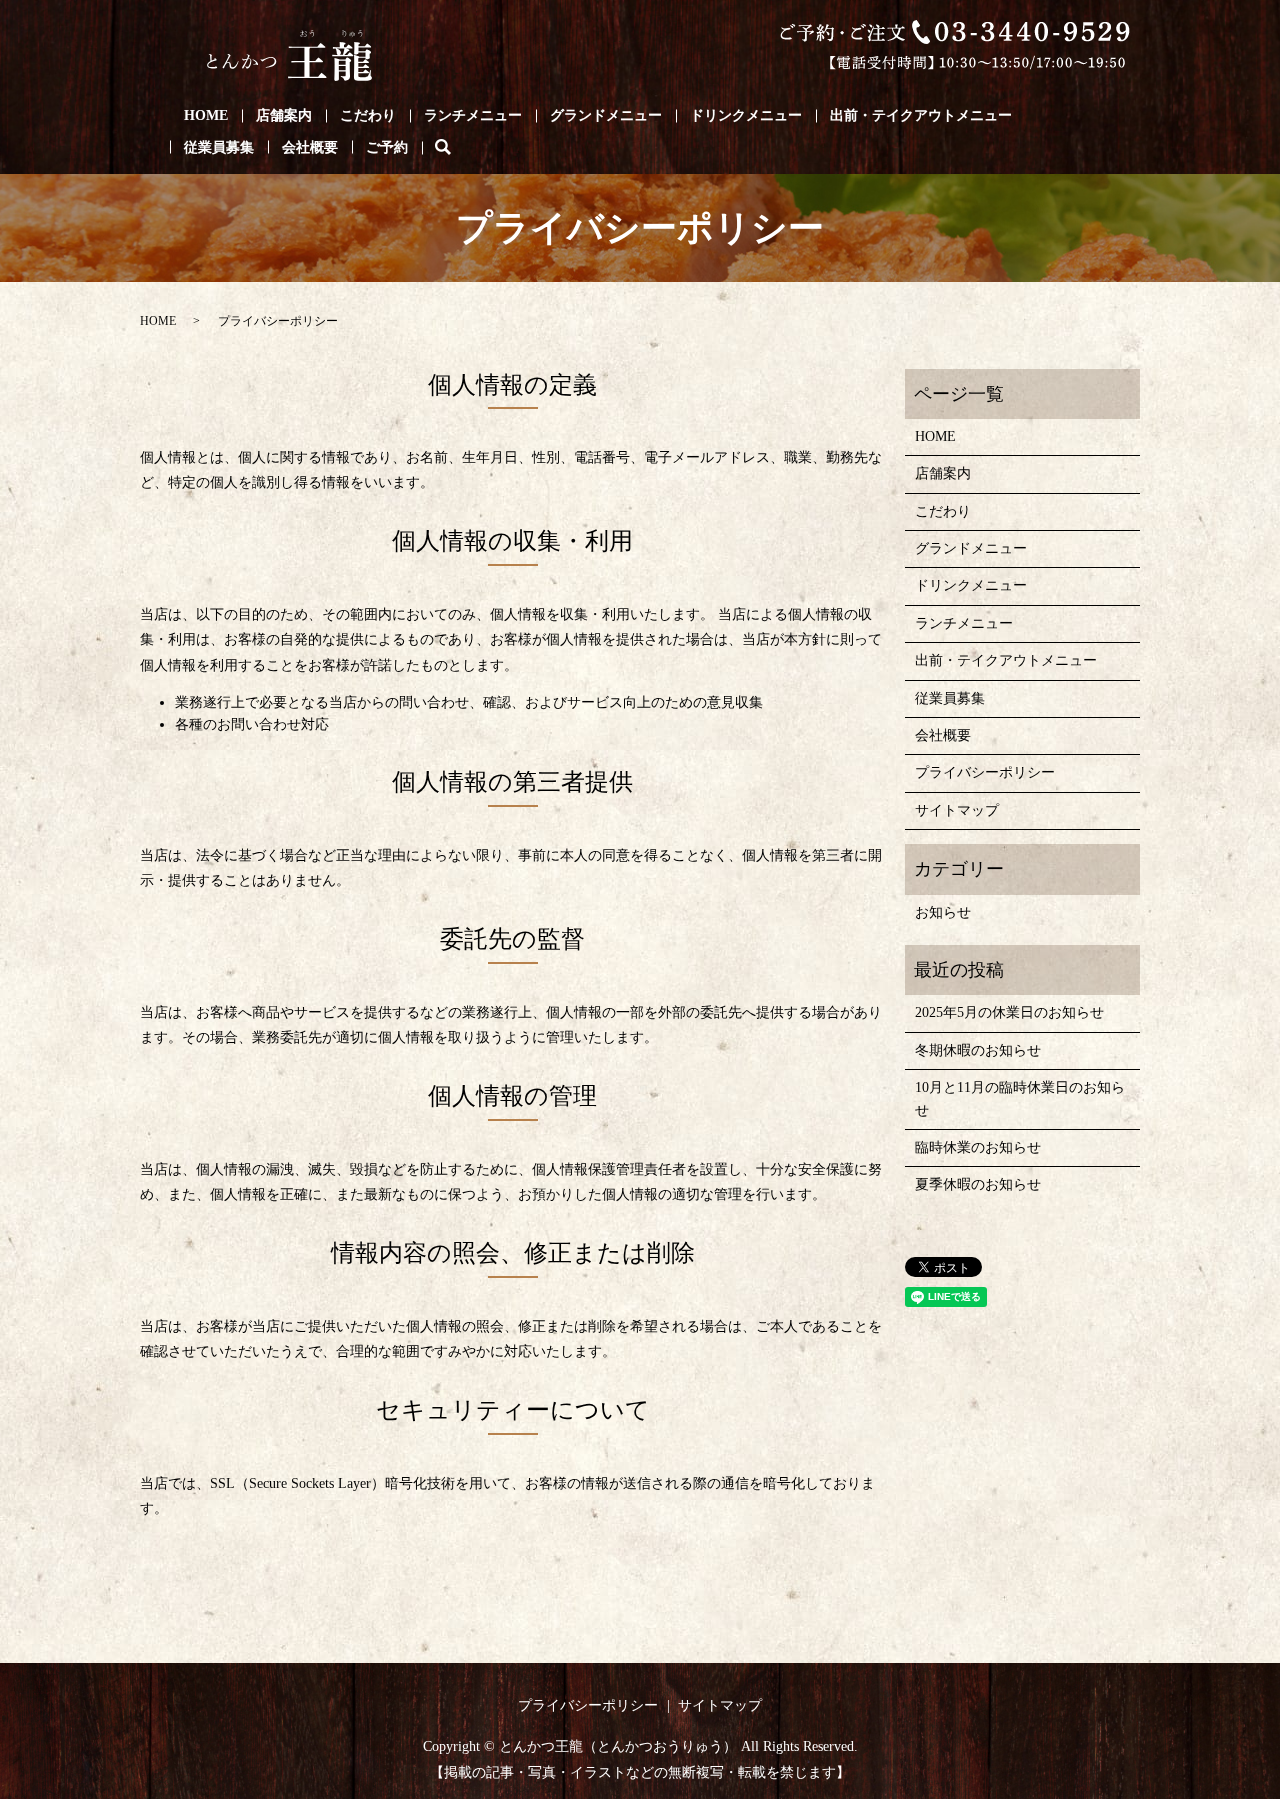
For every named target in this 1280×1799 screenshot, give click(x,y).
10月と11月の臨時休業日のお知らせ (1020, 1098)
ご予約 (387, 147)
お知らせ (943, 912)
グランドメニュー (606, 115)
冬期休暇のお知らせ (978, 1050)
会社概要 (310, 147)
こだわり (368, 115)
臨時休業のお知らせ (978, 1147)
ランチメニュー (473, 115)
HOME (206, 115)
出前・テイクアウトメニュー (921, 115)
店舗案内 (284, 115)
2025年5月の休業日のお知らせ (1009, 1012)
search (457, 147)
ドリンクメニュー (746, 115)
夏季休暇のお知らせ (978, 1184)
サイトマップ (957, 810)
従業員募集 (219, 147)
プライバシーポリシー (985, 772)
